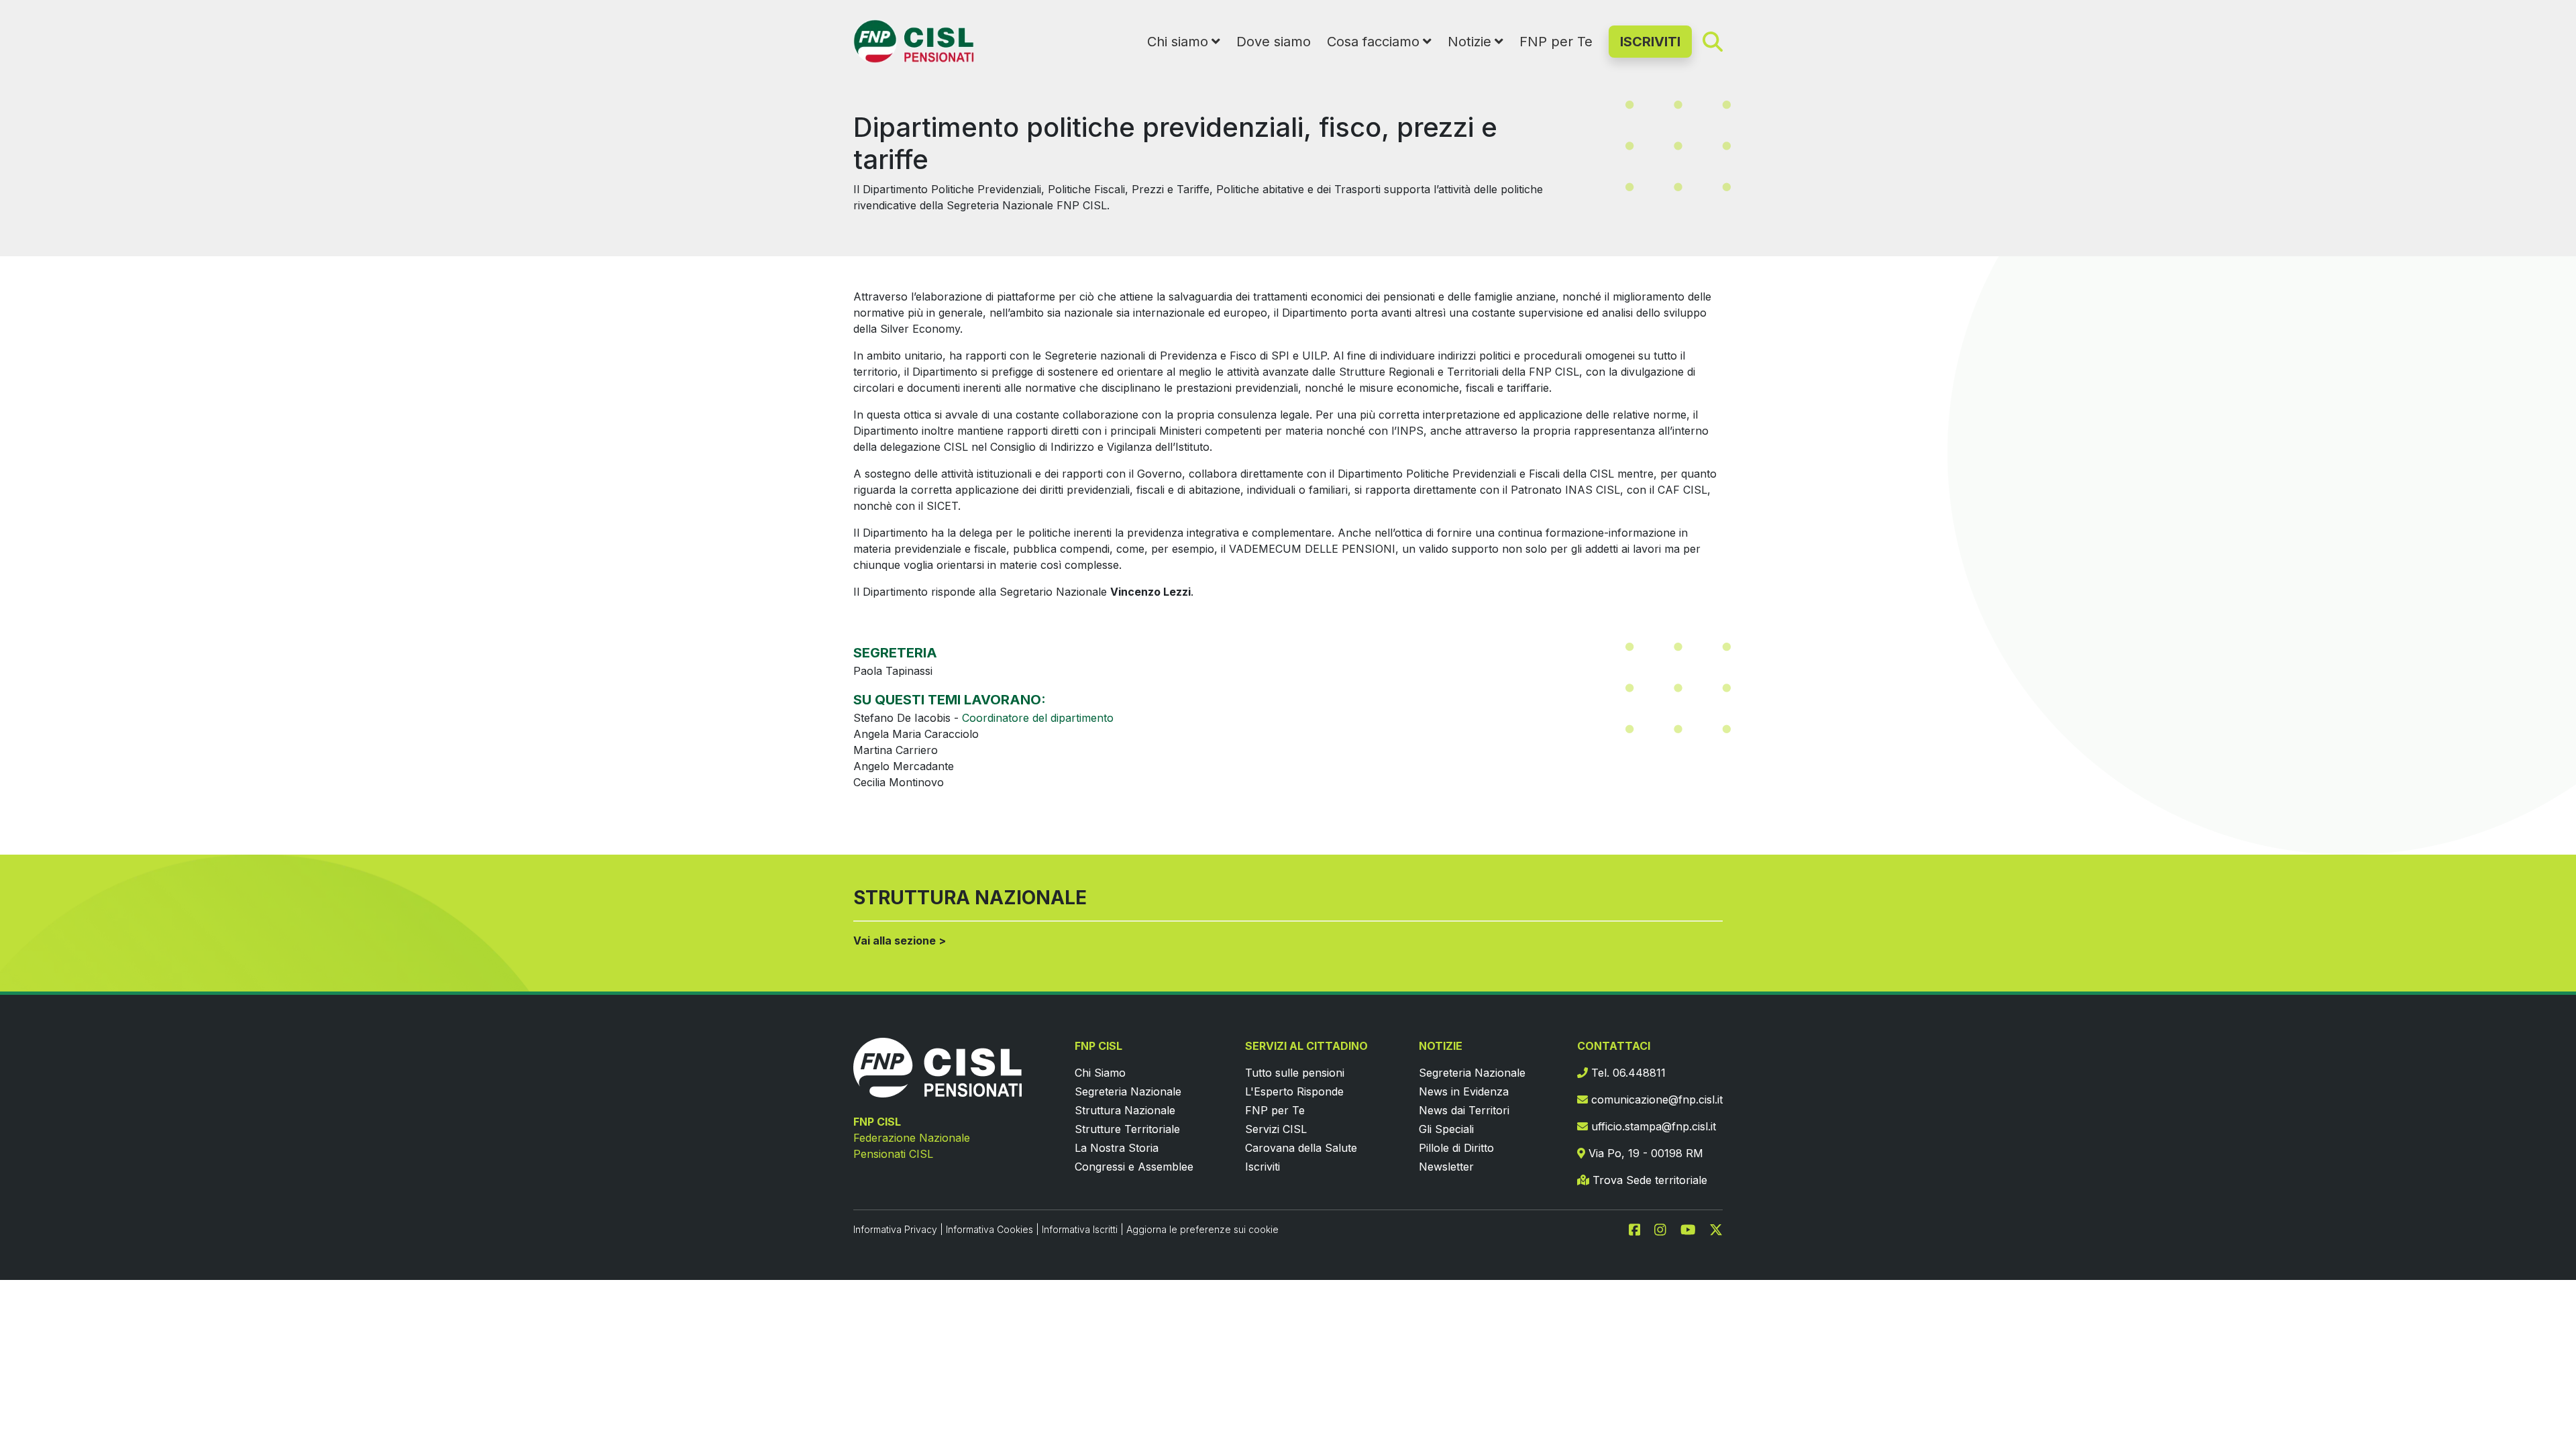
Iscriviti (1263, 1167)
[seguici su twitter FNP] (1716, 1229)
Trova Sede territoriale (1648, 1180)
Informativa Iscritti (1080, 1229)
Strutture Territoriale (1127, 1129)
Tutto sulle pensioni (1295, 1073)
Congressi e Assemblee (1134, 1167)
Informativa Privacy (895, 1229)
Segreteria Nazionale (1128, 1091)
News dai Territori (1464, 1110)
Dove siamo (1274, 42)
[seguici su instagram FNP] (1666, 1229)
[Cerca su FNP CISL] (1713, 41)
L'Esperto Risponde (1294, 1091)
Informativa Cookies (989, 1229)
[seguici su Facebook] (1640, 1229)
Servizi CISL (1276, 1129)
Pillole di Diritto (1456, 1148)
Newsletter (1446, 1167)
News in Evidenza (1464, 1091)
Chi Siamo (1100, 1073)
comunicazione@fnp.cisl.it (1655, 1099)
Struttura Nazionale (1125, 1110)
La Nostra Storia (1117, 1148)
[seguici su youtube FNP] (1694, 1229)
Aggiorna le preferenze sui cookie (1202, 1229)
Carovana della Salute (1301, 1148)
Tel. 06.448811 (1627, 1073)
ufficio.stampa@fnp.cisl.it (1652, 1126)
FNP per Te (1556, 42)
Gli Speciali (1446, 1129)
